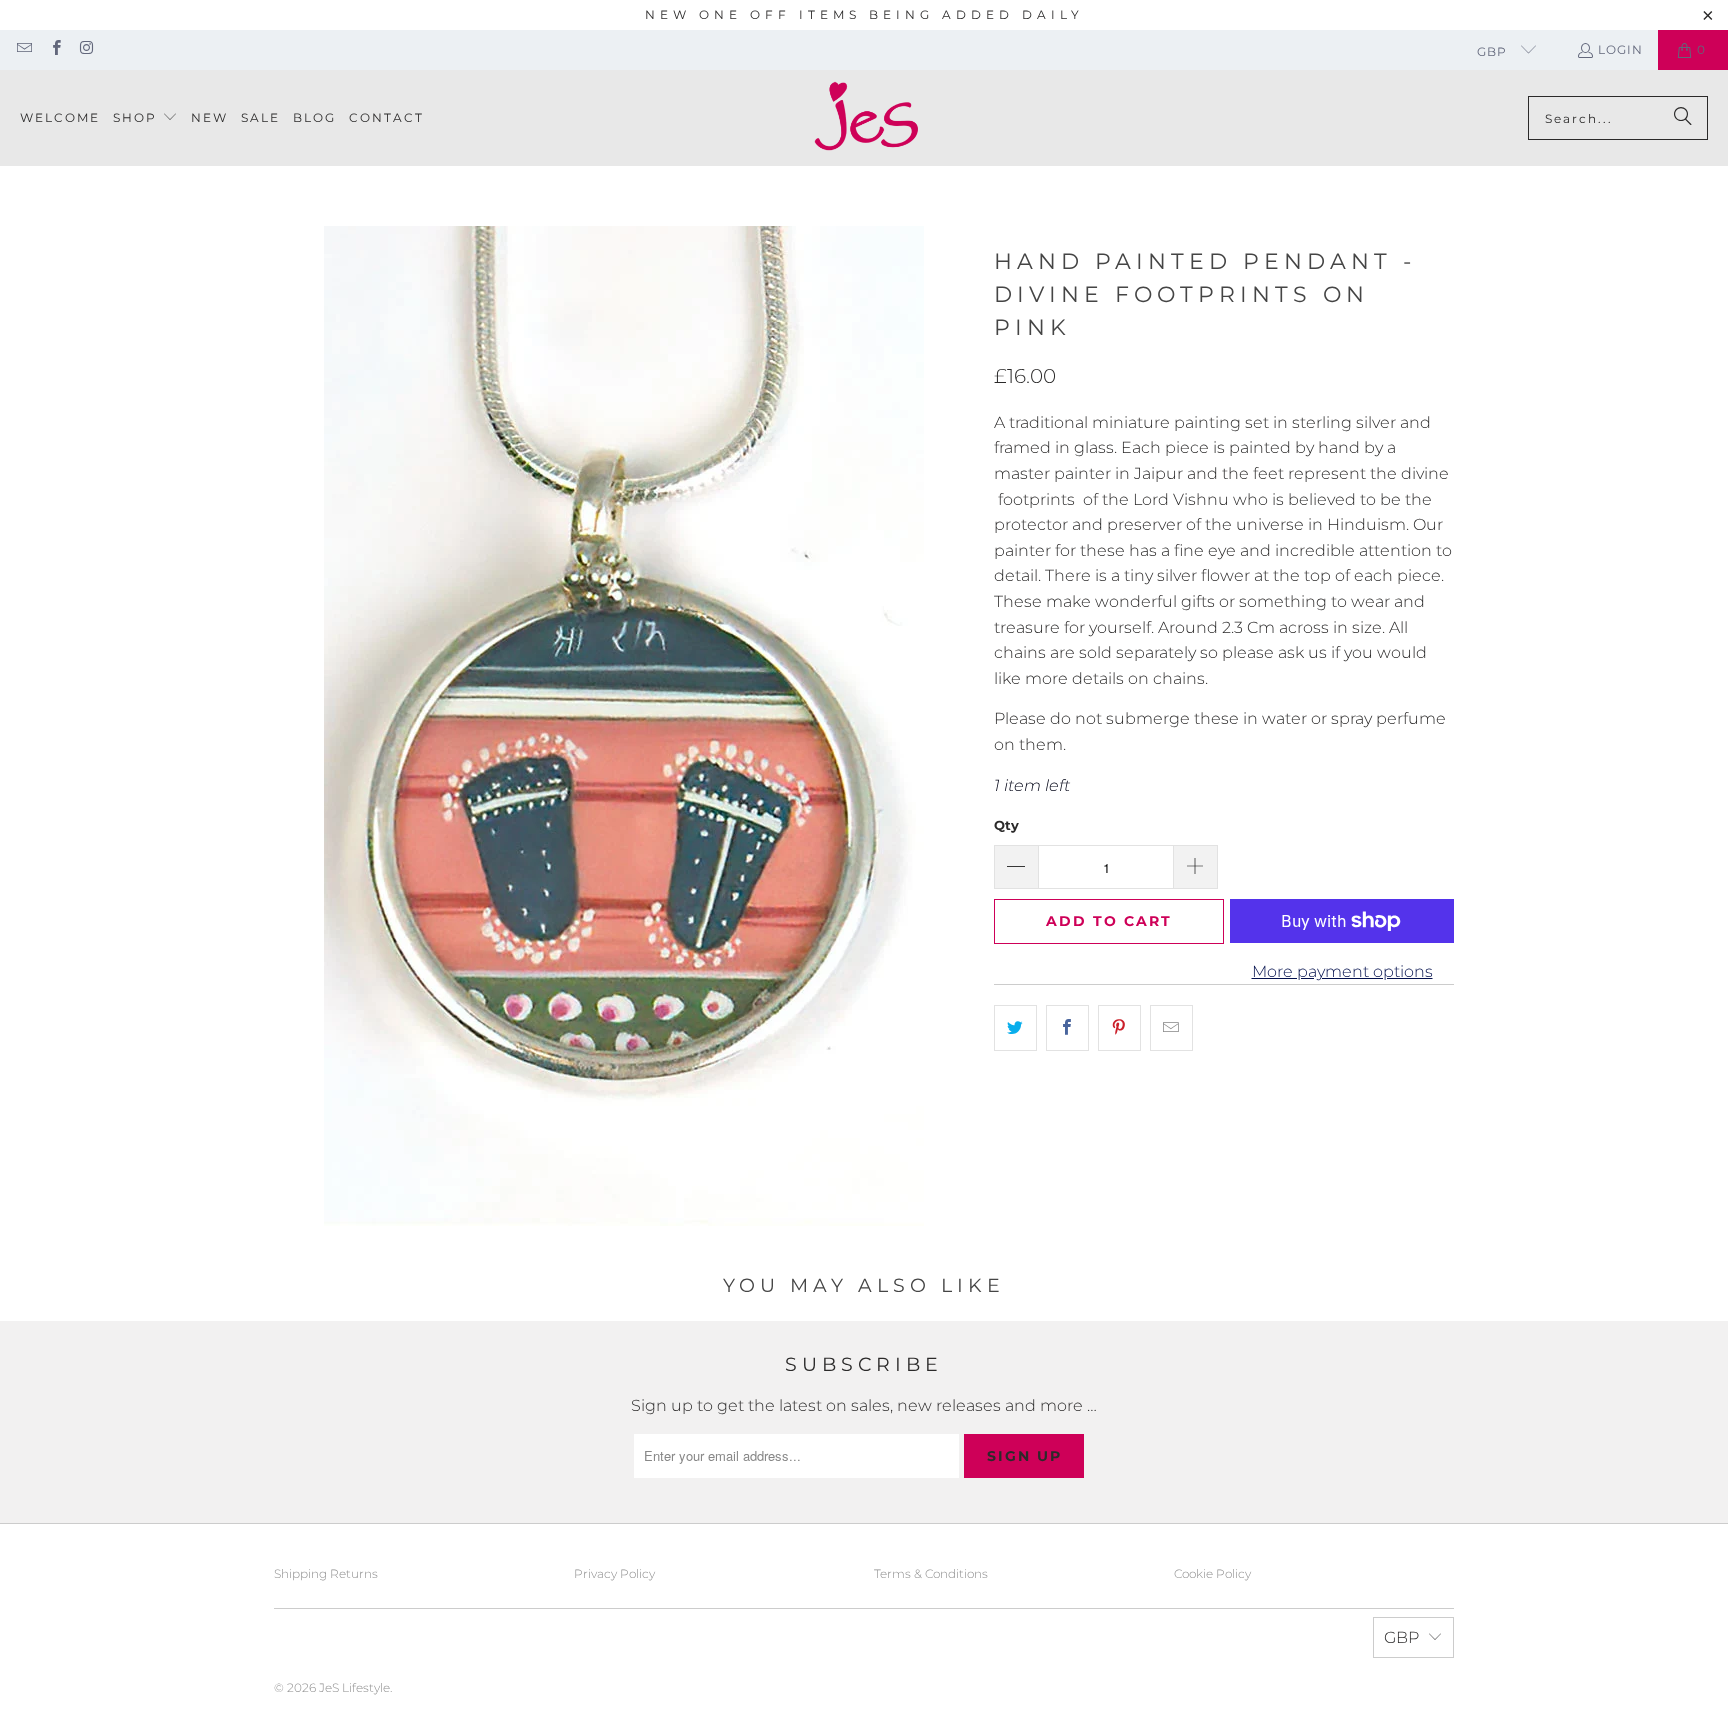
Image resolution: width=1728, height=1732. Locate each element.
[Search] (1683, 118)
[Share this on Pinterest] (1119, 1028)
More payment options (1342, 971)
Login (1620, 49)
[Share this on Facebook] (1067, 1028)
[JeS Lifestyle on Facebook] (54, 49)
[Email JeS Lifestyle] (23, 49)
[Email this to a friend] (1171, 1028)
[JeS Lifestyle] (866, 118)
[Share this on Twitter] (1015, 1028)
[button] (145, 118)
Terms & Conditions (931, 1573)
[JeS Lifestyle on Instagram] (86, 49)
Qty (1006, 825)
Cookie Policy (1212, 1573)
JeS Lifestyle (354, 1687)
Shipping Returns (326, 1573)
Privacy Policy (614, 1573)
